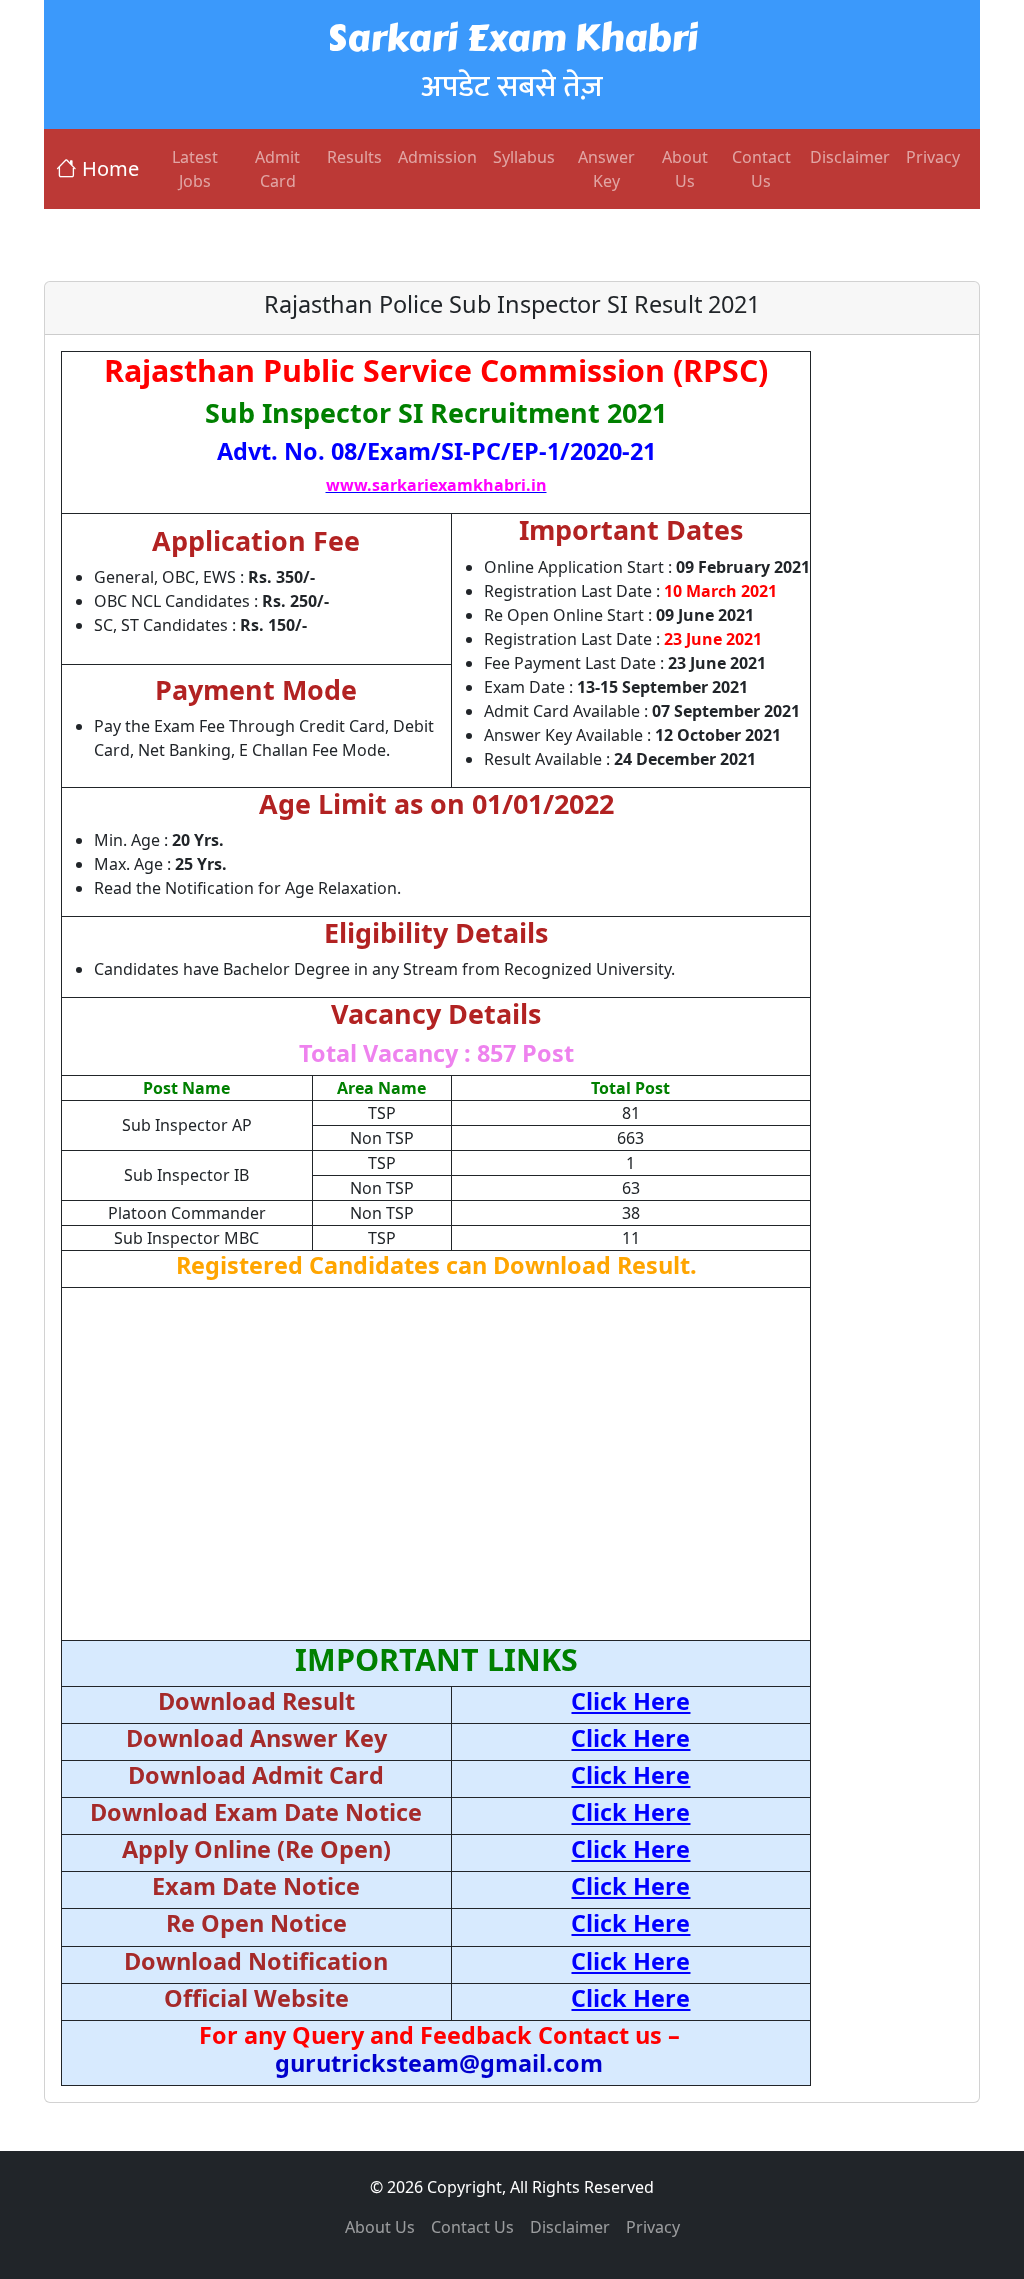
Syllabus (524, 157)
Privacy (933, 157)
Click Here (630, 1701)
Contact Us (761, 169)
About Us (685, 169)
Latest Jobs (195, 169)
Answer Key (606, 169)
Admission (437, 157)
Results (354, 157)
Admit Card (277, 169)
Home (110, 168)
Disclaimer (850, 157)
